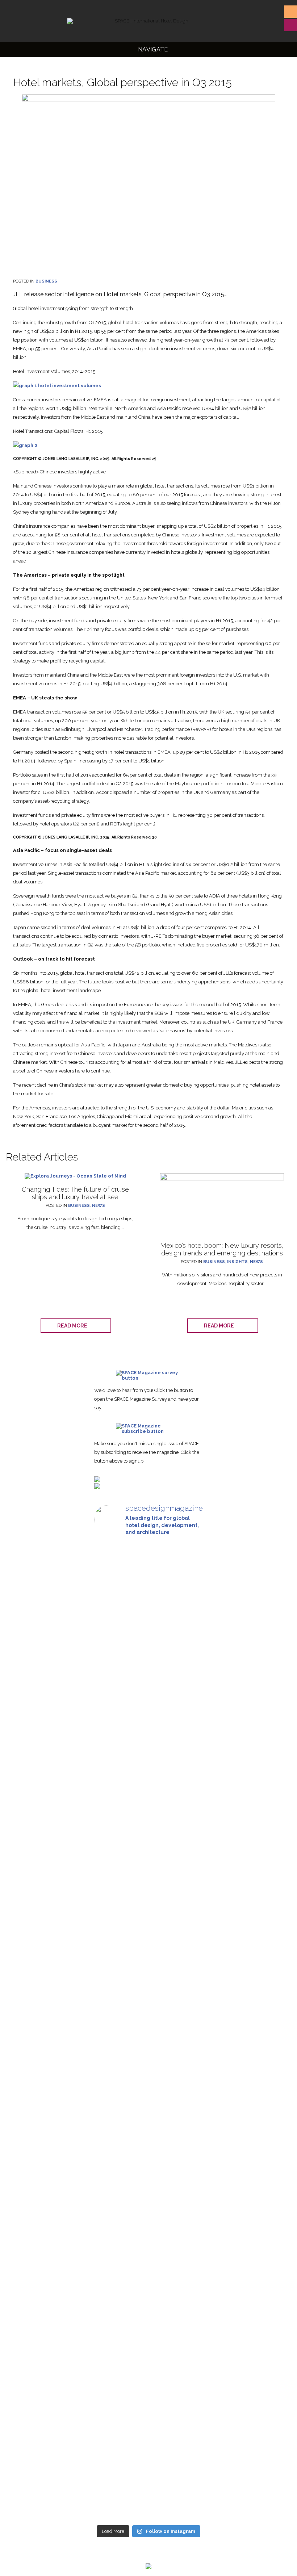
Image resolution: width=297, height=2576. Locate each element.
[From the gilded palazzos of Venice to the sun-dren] (148, 1662)
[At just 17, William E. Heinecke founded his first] (111, 2018)
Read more (74, 1326)
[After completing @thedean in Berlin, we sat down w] (111, 2332)
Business (46, 281)
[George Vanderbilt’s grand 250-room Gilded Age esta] (186, 2067)
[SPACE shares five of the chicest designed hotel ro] (186, 2391)
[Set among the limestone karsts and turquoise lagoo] (148, 2086)
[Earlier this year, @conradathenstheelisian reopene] (186, 1727)
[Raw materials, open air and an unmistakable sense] (148, 2367)
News (99, 1206)
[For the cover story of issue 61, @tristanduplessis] (111, 1662)
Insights (237, 1262)
